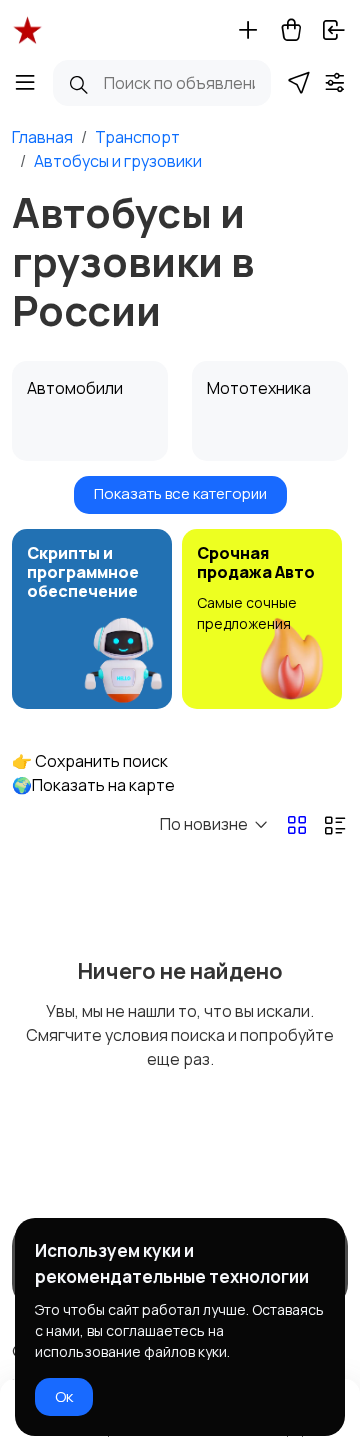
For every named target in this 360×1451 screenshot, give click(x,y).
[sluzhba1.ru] (27, 30)
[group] (92, 619)
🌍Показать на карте (93, 785)
